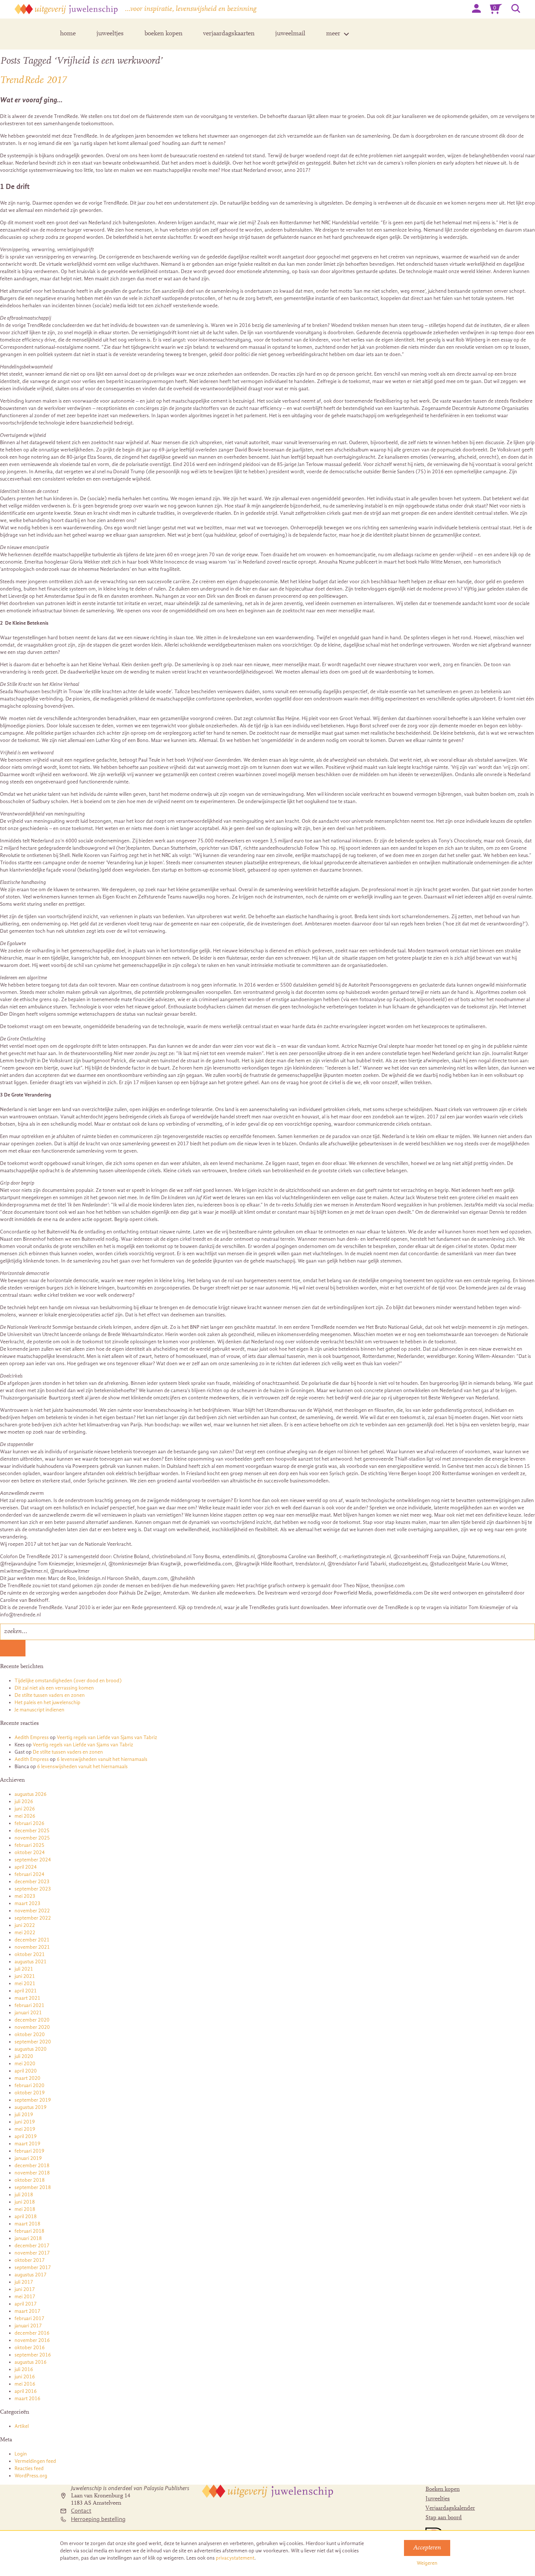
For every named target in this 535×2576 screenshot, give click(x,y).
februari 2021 (29, 2005)
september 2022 (33, 1918)
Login (21, 2454)
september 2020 (33, 2042)
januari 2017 (28, 2326)
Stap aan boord (444, 2518)
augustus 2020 (31, 2049)
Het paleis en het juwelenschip (47, 1702)
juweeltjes (110, 34)
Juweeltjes (438, 2499)
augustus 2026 (31, 1794)
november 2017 (32, 2253)
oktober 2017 (30, 2260)
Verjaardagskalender (450, 2508)
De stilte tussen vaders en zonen (50, 1695)
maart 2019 (27, 2144)
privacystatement (235, 2558)
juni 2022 (25, 1925)
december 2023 (32, 1882)
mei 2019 (25, 2129)
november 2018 (32, 2173)
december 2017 (32, 2246)
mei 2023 (25, 1896)
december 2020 (32, 2020)
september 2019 (33, 2100)
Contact (81, 2511)
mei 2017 (25, 2297)
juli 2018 (24, 2195)
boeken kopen (163, 34)
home (68, 34)
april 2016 (26, 2391)
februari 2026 (29, 1823)
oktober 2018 (30, 2180)
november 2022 (32, 1911)
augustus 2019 (31, 2107)
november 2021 (32, 1947)
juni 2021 (25, 1976)
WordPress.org (31, 2476)
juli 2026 (24, 1801)
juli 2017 (24, 2282)
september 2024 (33, 1860)
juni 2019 (25, 2122)
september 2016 (33, 2355)
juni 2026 (25, 1809)
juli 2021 (24, 1969)
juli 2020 (24, 2056)
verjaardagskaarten (229, 34)
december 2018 (32, 2166)
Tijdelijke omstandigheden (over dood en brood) (68, 1681)
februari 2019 (29, 2151)
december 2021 (32, 1940)
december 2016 (32, 2333)
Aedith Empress (32, 1737)
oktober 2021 (30, 1954)
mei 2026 (25, 1816)
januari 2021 (28, 2013)
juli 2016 (24, 2369)
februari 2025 (29, 1845)
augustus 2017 (31, 2275)
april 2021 (26, 1991)
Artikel (22, 2426)
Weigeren (427, 2563)
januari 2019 (28, 2158)
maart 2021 (27, 1998)
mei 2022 (25, 1933)
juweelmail (290, 34)
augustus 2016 (31, 2362)
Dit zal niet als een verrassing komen (54, 1688)
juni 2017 (25, 2289)
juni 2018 (25, 2202)
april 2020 (26, 2071)
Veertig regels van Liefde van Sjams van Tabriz (107, 1737)
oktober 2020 (30, 2034)
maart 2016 (27, 2399)
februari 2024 (29, 1874)
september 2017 (33, 2267)
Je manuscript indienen (39, 1710)
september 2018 (33, 2187)
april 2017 (26, 2304)
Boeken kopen (443, 2489)
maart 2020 (27, 2078)
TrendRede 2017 (33, 80)
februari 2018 (29, 2231)
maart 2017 (27, 2311)
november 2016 (32, 2340)
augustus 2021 (31, 1962)
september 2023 (33, 1889)
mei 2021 (25, 1984)
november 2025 (32, 1838)
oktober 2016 (30, 2348)
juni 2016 (25, 2377)
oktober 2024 (30, 1852)
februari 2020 (29, 2085)
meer (333, 34)
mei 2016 (25, 2384)
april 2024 (26, 1867)
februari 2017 (29, 2318)
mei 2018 (25, 2209)
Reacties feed (29, 2468)
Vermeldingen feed (35, 2461)
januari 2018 (28, 2238)
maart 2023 (27, 1903)
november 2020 (32, 2027)
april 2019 (26, 2136)
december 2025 (32, 1831)
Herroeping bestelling (98, 2519)
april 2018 (26, 2217)
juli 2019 (24, 2115)
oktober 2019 (30, 2093)
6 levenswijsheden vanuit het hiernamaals (102, 1759)
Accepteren (427, 2548)
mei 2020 (25, 2064)
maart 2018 (27, 2224)
